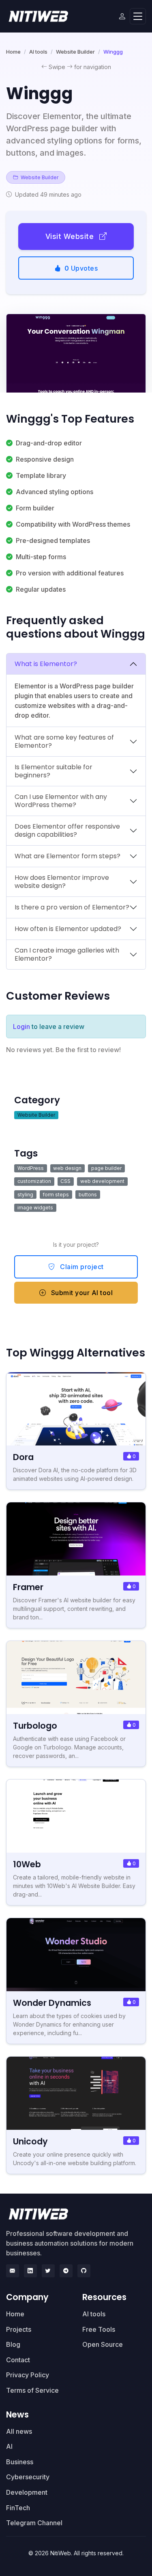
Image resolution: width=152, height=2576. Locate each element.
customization (34, 1181)
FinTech (18, 2508)
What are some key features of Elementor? (64, 741)
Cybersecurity (28, 2477)
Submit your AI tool (81, 1293)
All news (19, 2431)
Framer (28, 1587)
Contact (18, 2360)
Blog (13, 2344)
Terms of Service (32, 2390)
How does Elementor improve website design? (62, 882)
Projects (19, 2329)
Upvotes (81, 268)
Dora (23, 1457)
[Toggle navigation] (138, 16)
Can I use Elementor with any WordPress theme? (61, 801)
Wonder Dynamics (52, 2003)
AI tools (38, 52)
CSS (65, 1181)
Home (13, 52)
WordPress (31, 1168)
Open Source (103, 2344)
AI (9, 2446)
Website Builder (75, 52)
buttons (88, 1195)
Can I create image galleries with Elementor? (67, 954)
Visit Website (71, 236)
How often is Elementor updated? (68, 929)
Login (21, 1026)
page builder (106, 1168)
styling (25, 1195)
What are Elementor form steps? (67, 856)
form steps (56, 1195)
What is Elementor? (46, 664)
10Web (27, 1864)
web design (67, 1168)
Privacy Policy (28, 2375)
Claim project (81, 1267)
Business (20, 2462)
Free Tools (99, 2329)
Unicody (30, 2141)
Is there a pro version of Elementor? (72, 907)
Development (27, 2492)
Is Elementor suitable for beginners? (54, 771)
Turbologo (35, 1726)
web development (102, 1181)
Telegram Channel (34, 2523)
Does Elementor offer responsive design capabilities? (67, 830)
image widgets (35, 1208)
